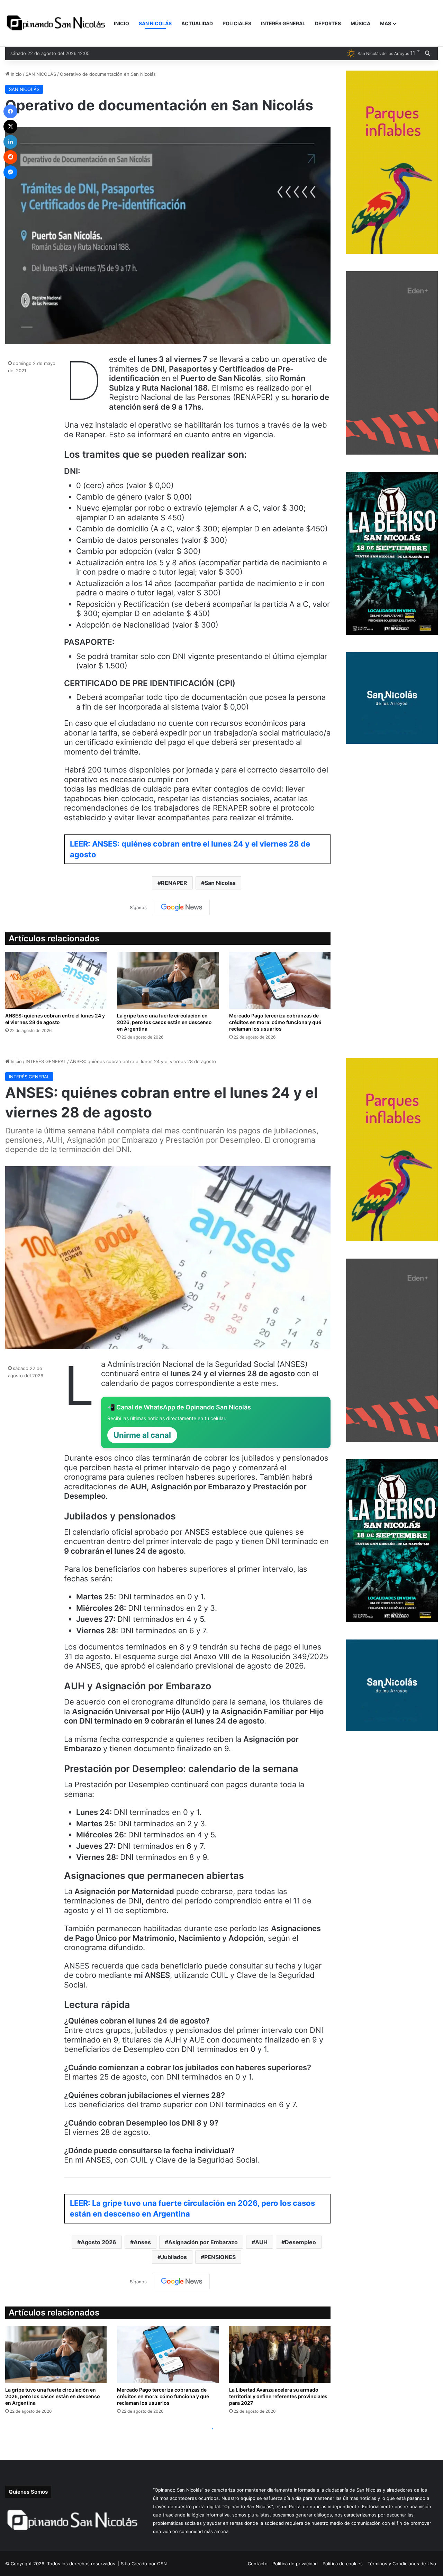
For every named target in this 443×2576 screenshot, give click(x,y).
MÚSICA (360, 23)
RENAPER (174, 883)
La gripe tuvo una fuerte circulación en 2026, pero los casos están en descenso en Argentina (164, 1022)
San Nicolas (220, 883)
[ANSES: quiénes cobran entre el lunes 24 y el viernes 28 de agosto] (56, 980)
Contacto (258, 2564)
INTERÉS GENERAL (283, 23)
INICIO (121, 23)
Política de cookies (343, 2564)
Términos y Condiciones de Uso (402, 2564)
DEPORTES (328, 23)
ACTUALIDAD (197, 23)
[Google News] (182, 907)
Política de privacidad (295, 2564)
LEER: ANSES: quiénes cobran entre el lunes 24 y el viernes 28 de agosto (190, 849)
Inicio (16, 74)
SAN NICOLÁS (155, 23)
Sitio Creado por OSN (144, 2564)
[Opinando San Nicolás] (57, 24)
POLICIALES (237, 23)
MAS (386, 23)
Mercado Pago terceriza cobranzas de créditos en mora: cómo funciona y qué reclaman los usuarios (275, 1022)
